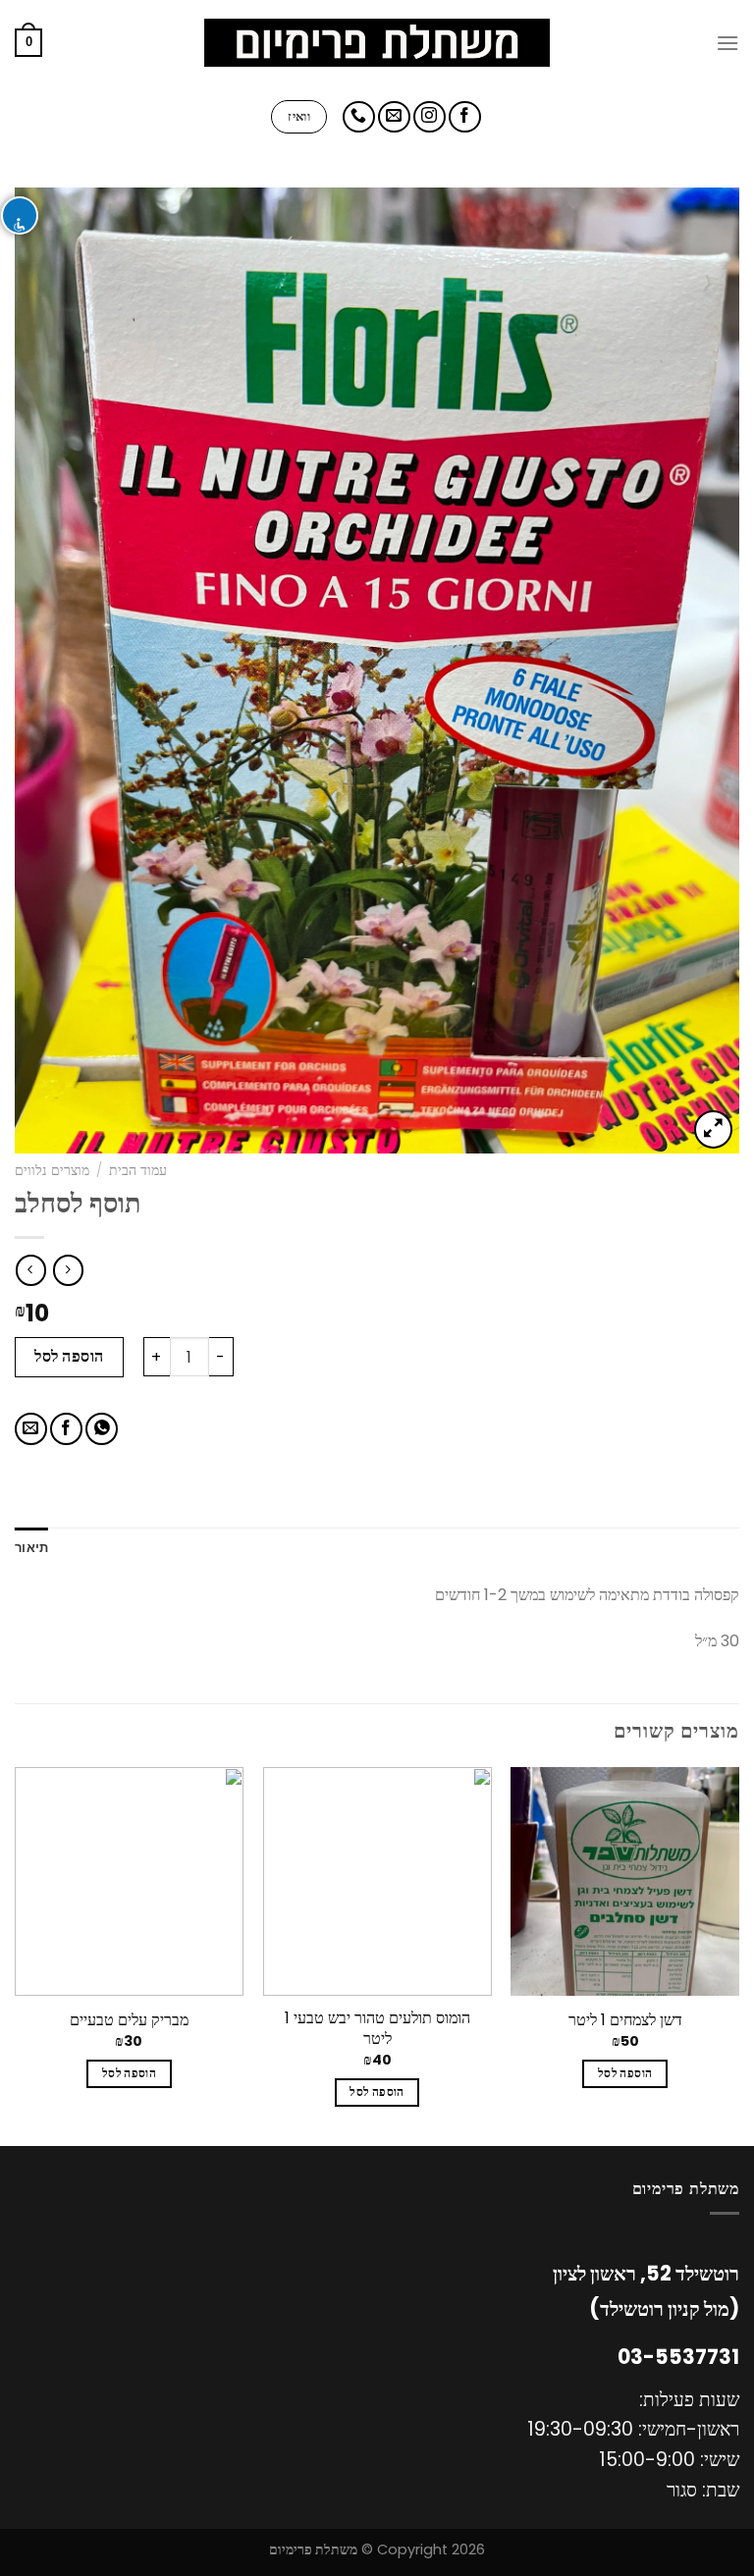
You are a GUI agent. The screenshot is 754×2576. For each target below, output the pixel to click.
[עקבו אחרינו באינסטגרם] (430, 117)
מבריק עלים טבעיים (129, 2021)
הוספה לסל (69, 1356)
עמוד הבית (138, 1171)
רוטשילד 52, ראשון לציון (646, 2274)
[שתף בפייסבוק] (66, 1429)
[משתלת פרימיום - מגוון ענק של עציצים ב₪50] (377, 43)
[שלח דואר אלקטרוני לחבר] (31, 1429)
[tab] (31, 1547)
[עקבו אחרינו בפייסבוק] (465, 117)
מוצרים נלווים (52, 1171)
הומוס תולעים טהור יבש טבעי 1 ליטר (377, 2029)
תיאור (31, 1547)
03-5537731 (678, 2357)
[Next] (16, 1955)
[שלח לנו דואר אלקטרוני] (394, 117)
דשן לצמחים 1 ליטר (625, 2021)
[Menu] (727, 43)
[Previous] (738, 1955)
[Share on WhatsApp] (102, 1429)
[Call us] (359, 117)
